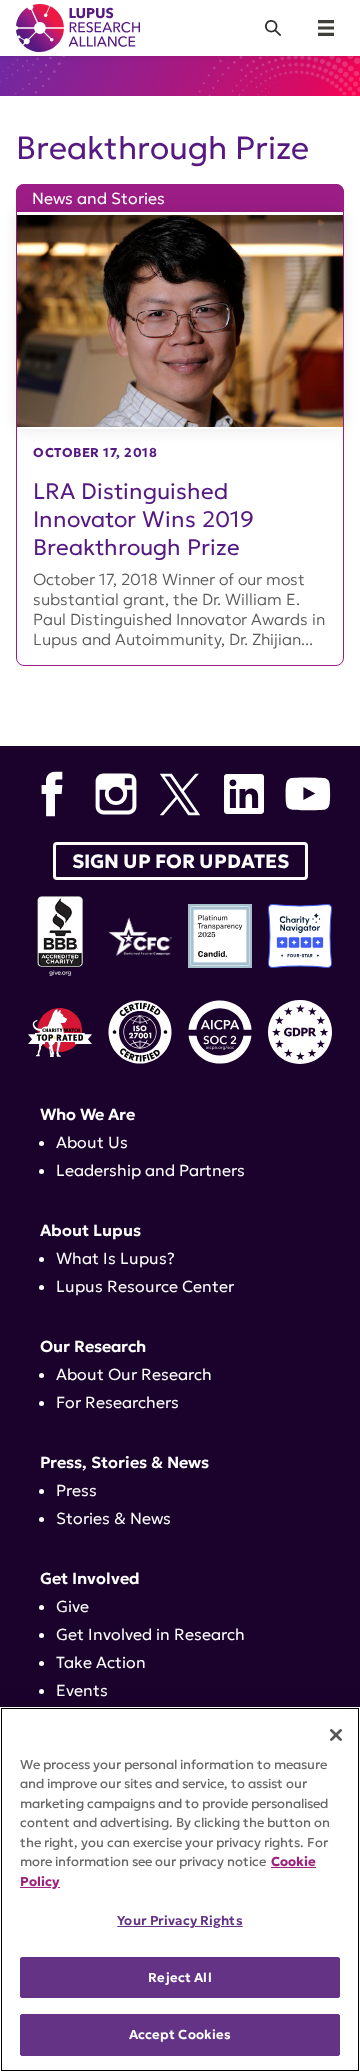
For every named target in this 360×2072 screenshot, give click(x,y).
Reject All (179, 1977)
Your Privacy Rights (179, 1920)
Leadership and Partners (150, 1170)
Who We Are (87, 1114)
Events (82, 1690)
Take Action (101, 1662)
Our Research (93, 1346)
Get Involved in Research (150, 1634)
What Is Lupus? (115, 1258)
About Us (92, 1142)
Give (72, 1606)
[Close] (336, 1735)
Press (76, 1490)
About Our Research (134, 1374)
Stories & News (113, 1518)
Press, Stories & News (124, 1462)
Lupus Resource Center (145, 1286)
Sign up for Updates (180, 861)
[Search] (273, 28)
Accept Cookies (180, 2034)
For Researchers (117, 1402)
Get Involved (90, 1578)
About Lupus (90, 1230)
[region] (180, 1889)
